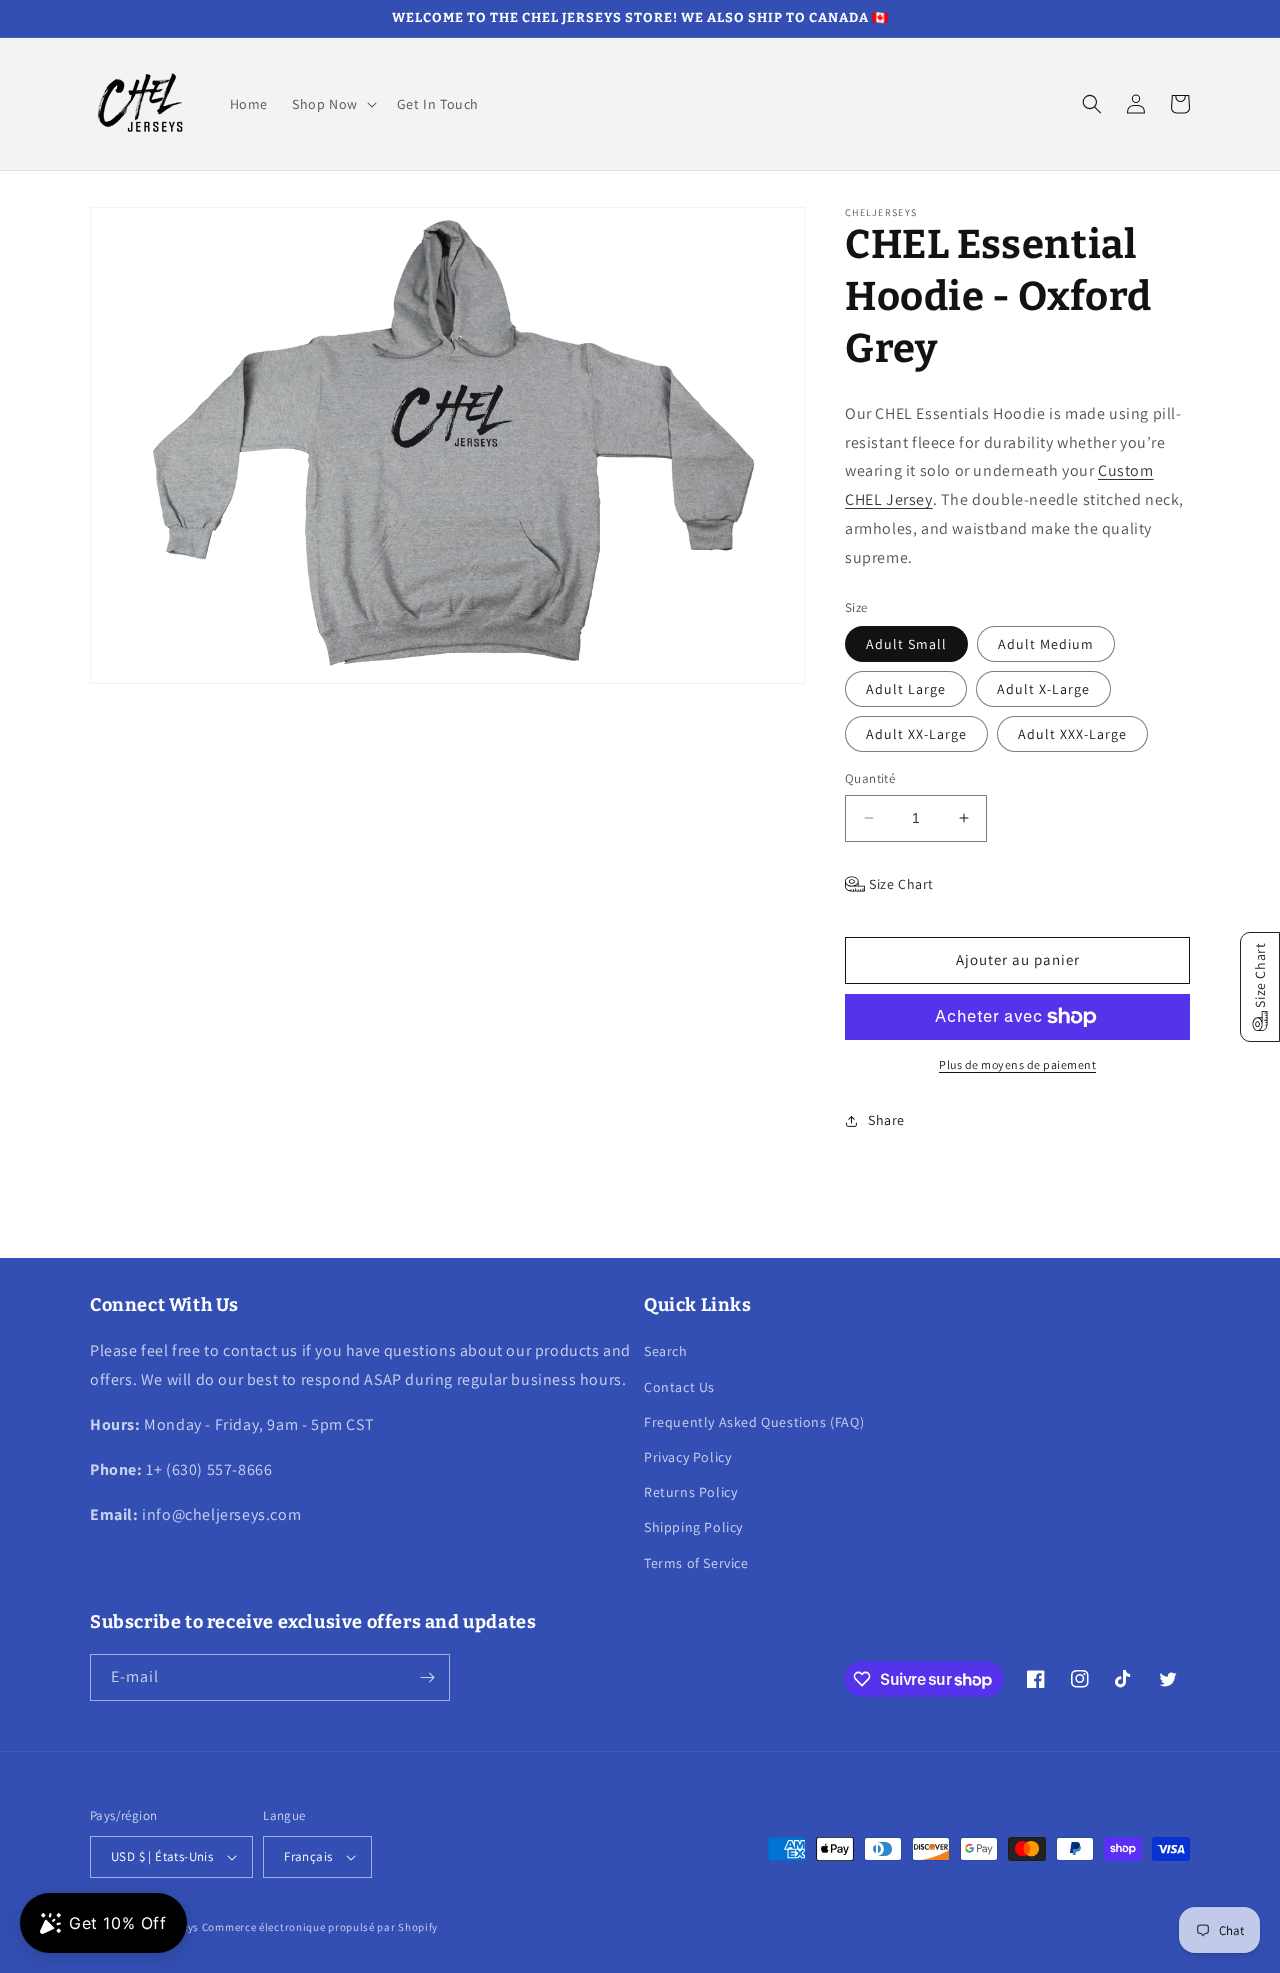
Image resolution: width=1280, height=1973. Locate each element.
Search (666, 1351)
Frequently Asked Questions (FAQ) (754, 1422)
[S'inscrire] (427, 1677)
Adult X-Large (1043, 689)
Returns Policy (690, 1492)
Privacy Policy (687, 1457)
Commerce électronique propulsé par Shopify (320, 1927)
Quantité (870, 778)
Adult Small (906, 644)
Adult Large (906, 689)
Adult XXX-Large (1072, 734)
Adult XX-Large (916, 734)
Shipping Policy (693, 1527)
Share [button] (886, 1120)
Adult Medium (1046, 644)
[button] (332, 104)
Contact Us (679, 1387)
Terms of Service (696, 1563)
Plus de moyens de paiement (1017, 1064)
